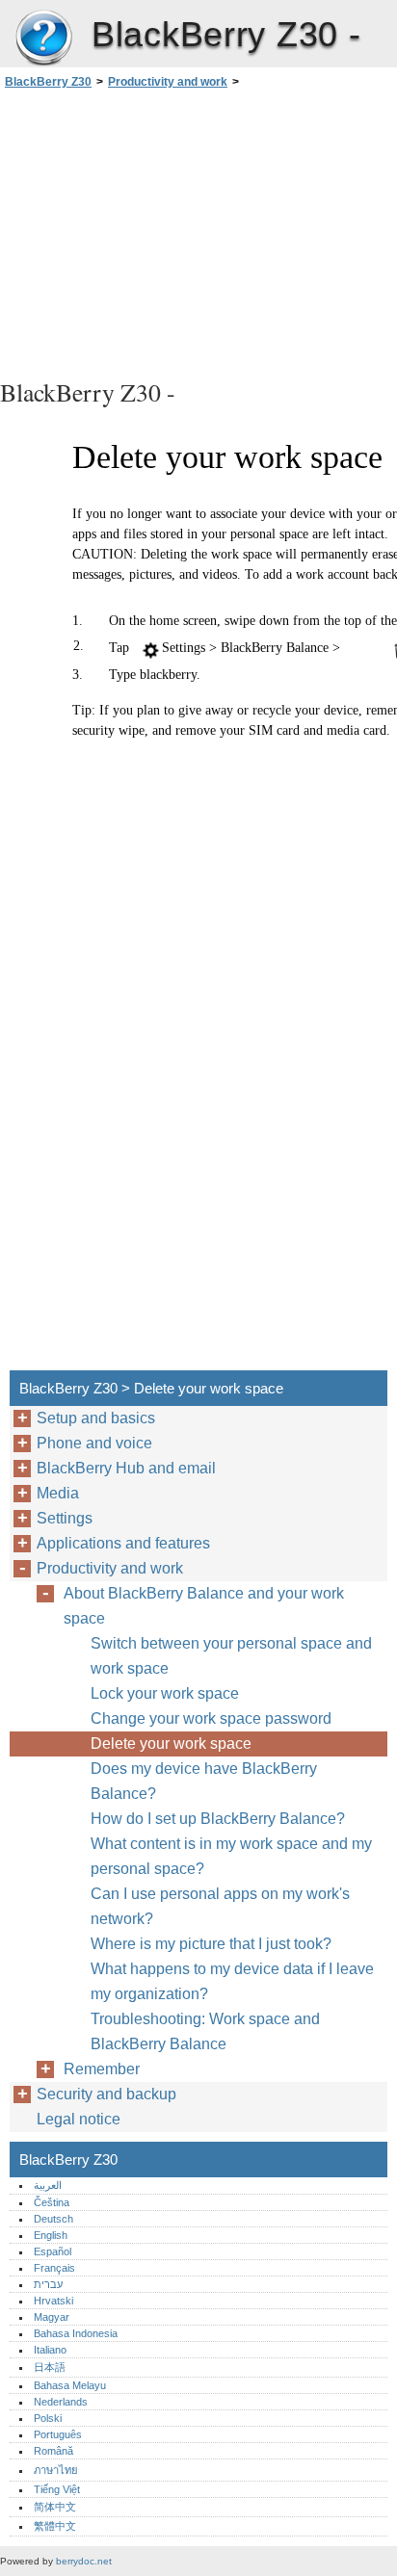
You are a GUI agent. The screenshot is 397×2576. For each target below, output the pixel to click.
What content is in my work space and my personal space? (231, 1856)
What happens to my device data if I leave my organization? (232, 1981)
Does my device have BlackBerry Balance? (204, 1781)
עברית (48, 2284)
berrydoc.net (84, 2561)
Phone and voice (94, 1443)
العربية (48, 2185)
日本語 (50, 2367)
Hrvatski (53, 2301)
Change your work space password (211, 1718)
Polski (48, 2418)
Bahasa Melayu (70, 2385)
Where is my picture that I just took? (211, 1944)
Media (58, 1493)
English (51, 2235)
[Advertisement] (198, 231)
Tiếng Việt (57, 2489)
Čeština (52, 2202)
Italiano (50, 2350)
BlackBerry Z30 (43, 39)
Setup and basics (96, 1418)
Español (53, 2251)
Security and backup (106, 2094)
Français (54, 2268)
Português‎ (58, 2434)
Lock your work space (165, 1693)
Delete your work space (171, 1743)
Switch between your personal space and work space (231, 1656)
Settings (65, 1518)
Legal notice (79, 2119)
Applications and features (123, 1543)
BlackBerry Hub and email (126, 1468)
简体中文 (55, 2507)
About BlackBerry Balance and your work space (204, 1606)
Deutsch (53, 2219)
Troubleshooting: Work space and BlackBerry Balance (205, 2031)
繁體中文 (55, 2526)
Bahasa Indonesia (76, 2333)
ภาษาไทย (56, 2470)
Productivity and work (168, 82)
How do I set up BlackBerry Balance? (218, 1819)
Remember (102, 2069)
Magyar (52, 2317)
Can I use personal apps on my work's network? (220, 1906)
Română (53, 2451)
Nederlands (61, 2402)
